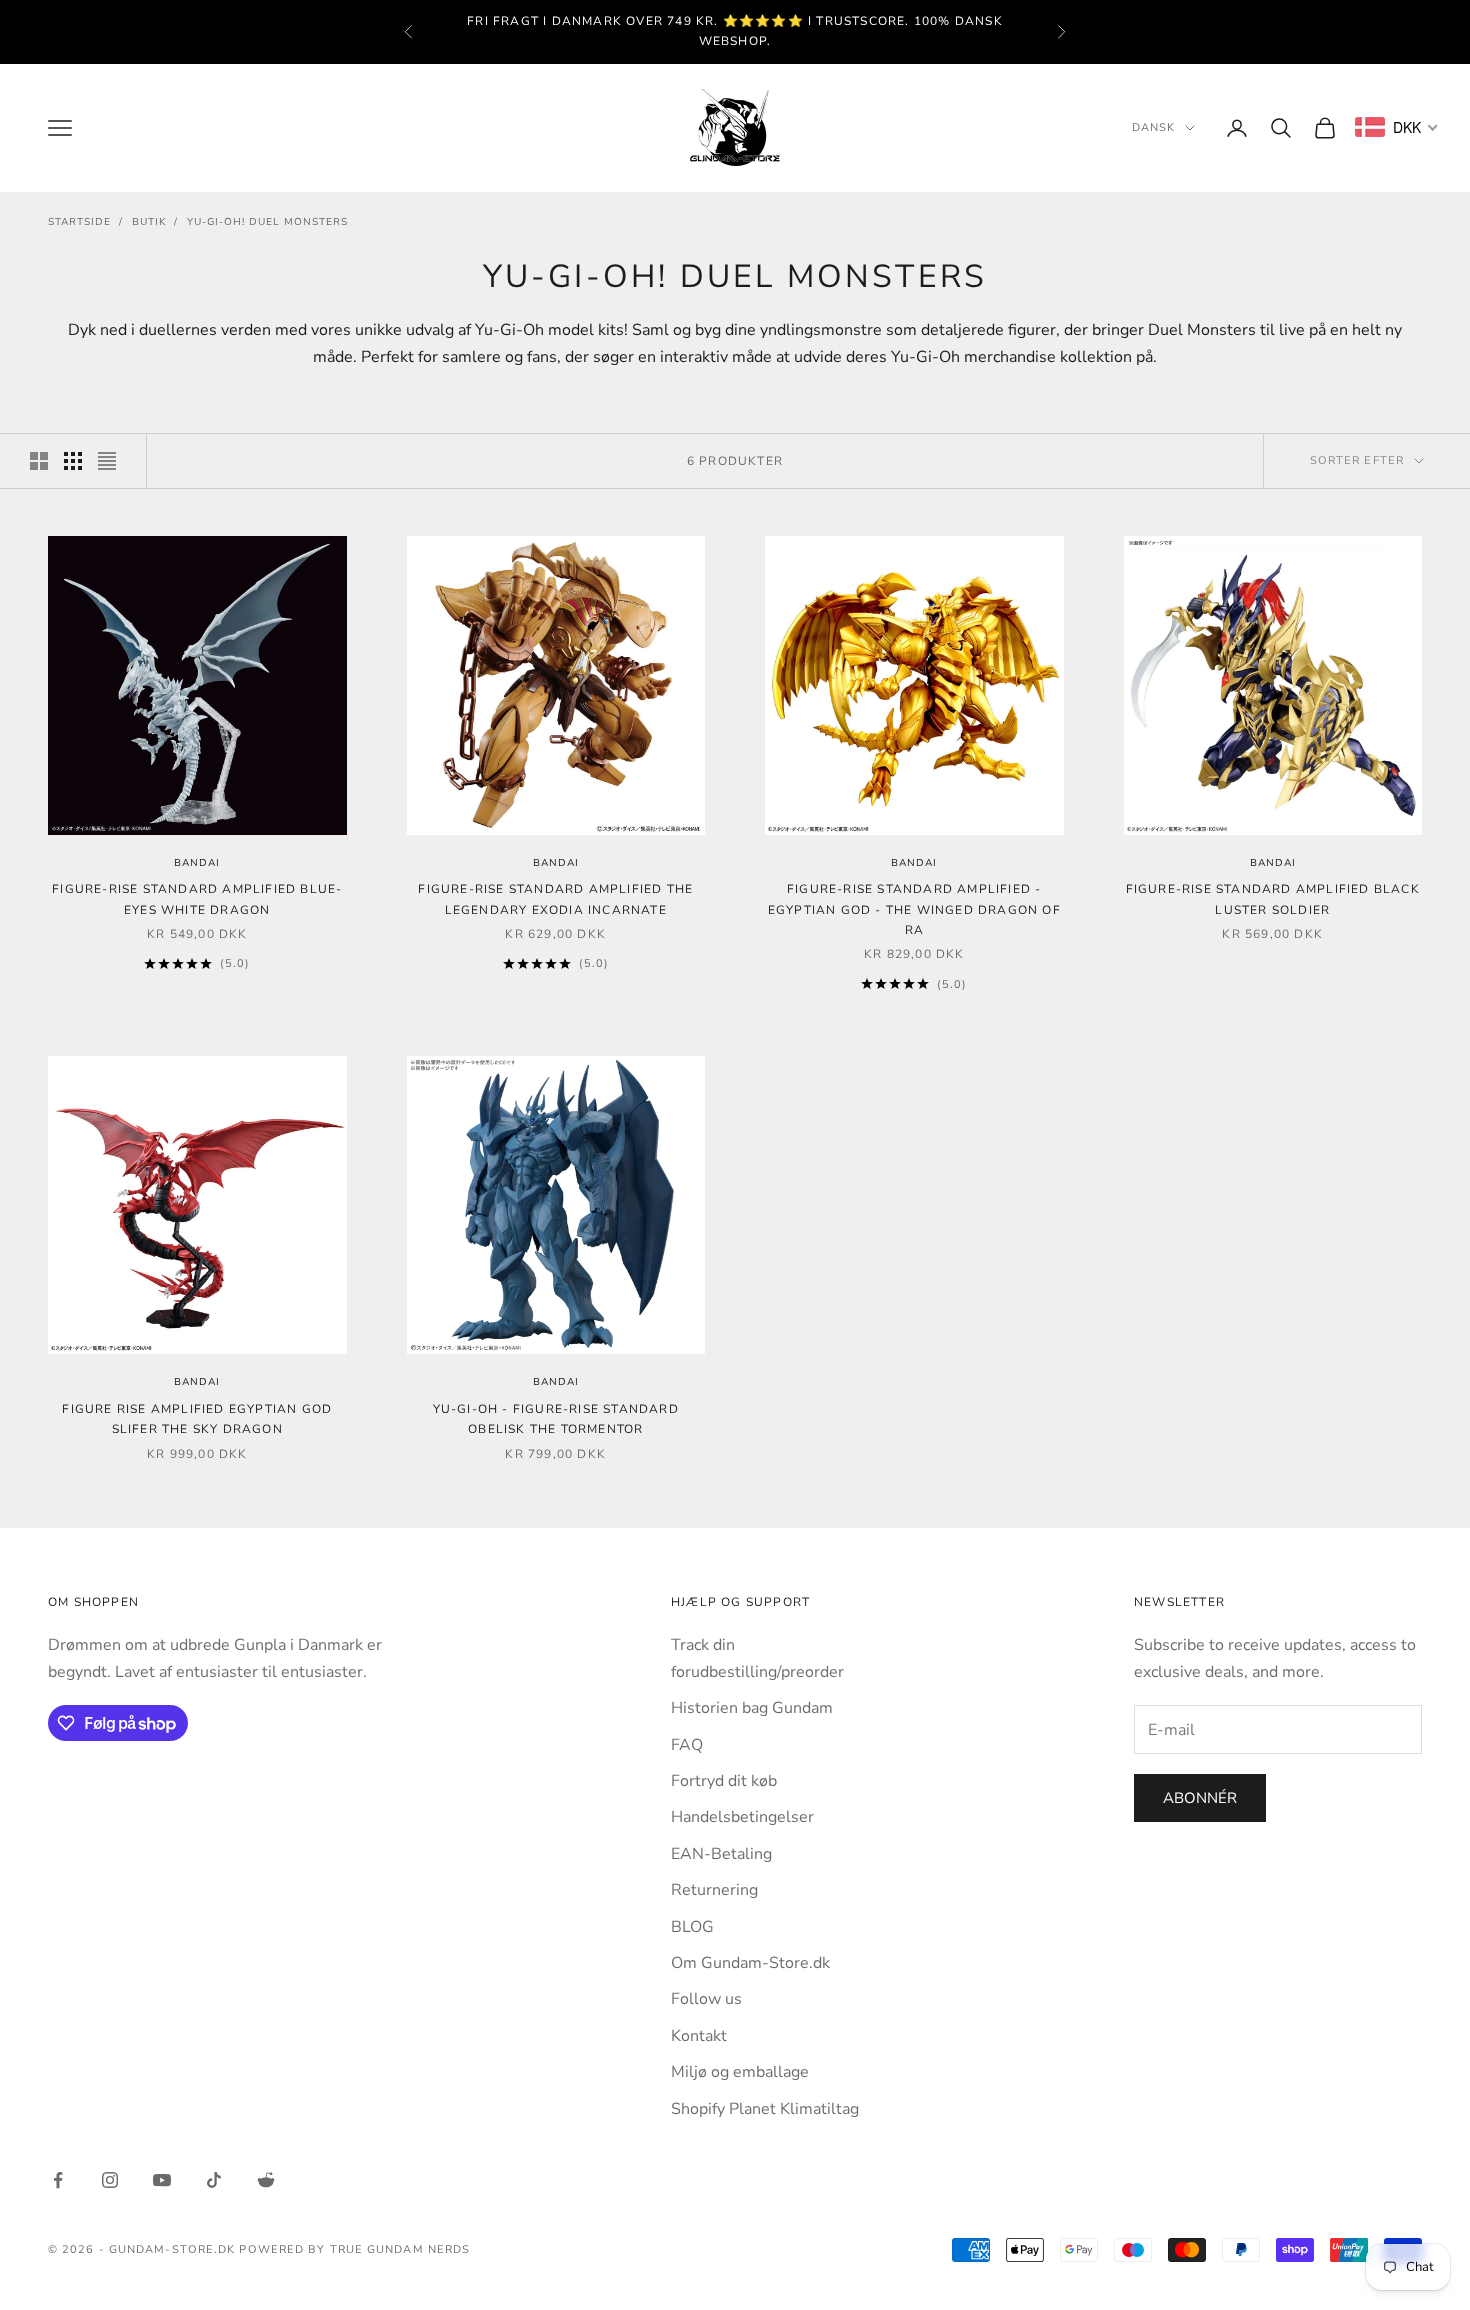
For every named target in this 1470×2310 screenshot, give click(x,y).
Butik (149, 222)
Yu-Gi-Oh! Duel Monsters (267, 222)
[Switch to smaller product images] (73, 461)
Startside (79, 222)
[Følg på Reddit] (266, 2180)
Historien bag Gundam (752, 1708)
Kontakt (699, 2036)
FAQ (687, 1745)
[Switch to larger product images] (39, 461)
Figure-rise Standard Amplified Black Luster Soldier (1273, 899)
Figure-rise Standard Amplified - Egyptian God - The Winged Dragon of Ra (914, 909)
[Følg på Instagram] (110, 2180)
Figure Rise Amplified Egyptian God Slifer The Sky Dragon (197, 1419)
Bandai (197, 863)
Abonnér (1200, 1798)
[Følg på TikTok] (214, 2180)
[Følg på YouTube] (162, 2180)
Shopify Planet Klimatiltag (765, 2109)
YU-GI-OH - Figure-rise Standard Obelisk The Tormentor (556, 1419)
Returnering (714, 1890)
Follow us (706, 1999)
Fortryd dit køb (724, 1781)
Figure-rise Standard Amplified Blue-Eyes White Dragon (197, 899)
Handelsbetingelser (742, 1817)
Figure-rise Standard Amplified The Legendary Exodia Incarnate (555, 899)
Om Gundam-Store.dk (750, 1963)
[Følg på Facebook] (58, 2180)
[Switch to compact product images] (107, 461)
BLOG (692, 1927)
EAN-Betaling (721, 1854)
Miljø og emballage (740, 2072)
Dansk (1154, 127)
